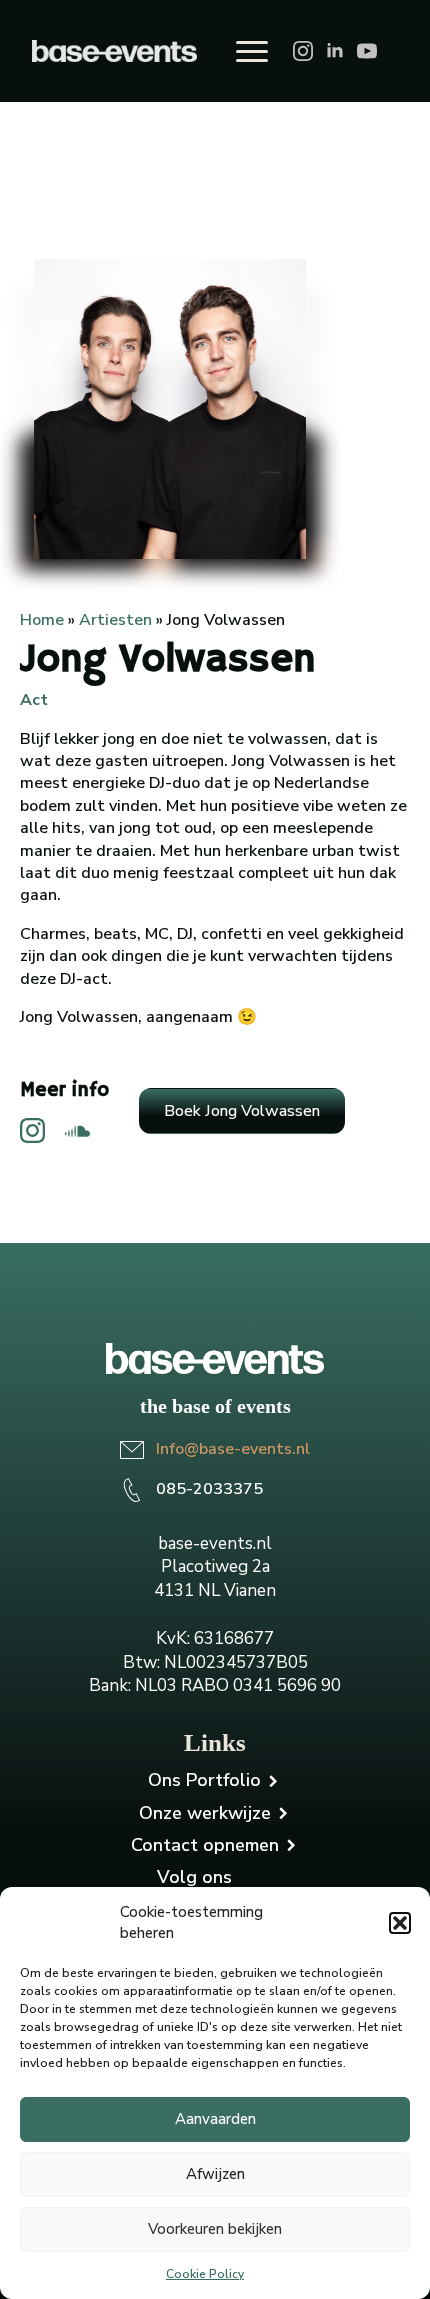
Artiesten (115, 620)
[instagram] (303, 51)
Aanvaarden (215, 2119)
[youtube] (367, 51)
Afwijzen (215, 2174)
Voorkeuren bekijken (215, 2229)
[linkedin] (335, 51)
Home (42, 620)
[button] (400, 1923)
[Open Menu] (252, 51)
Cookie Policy (205, 2274)
